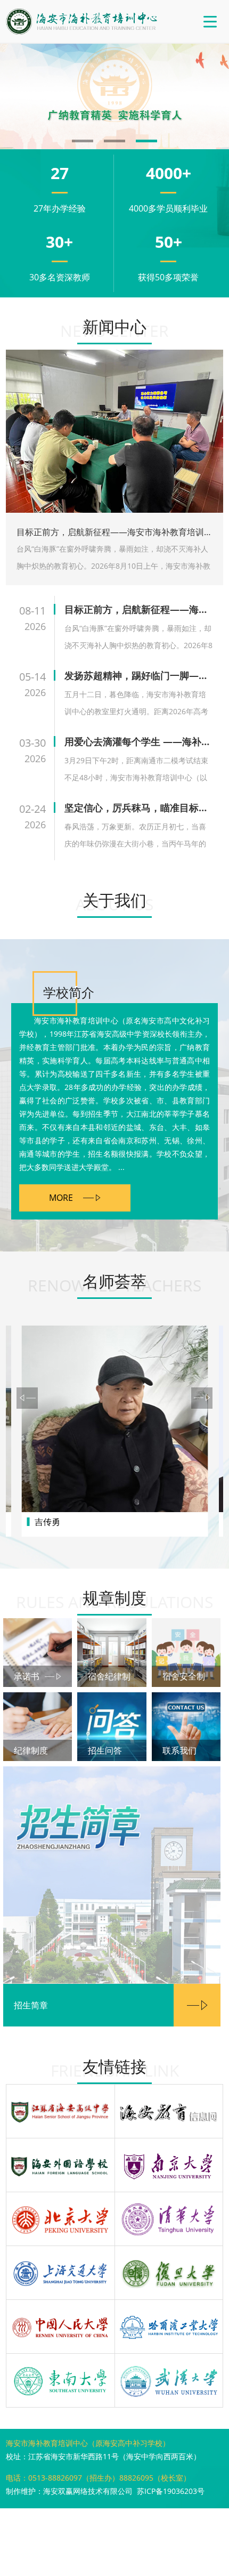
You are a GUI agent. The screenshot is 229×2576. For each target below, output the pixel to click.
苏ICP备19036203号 (171, 2491)
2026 (35, 626)
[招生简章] (112, 1875)
